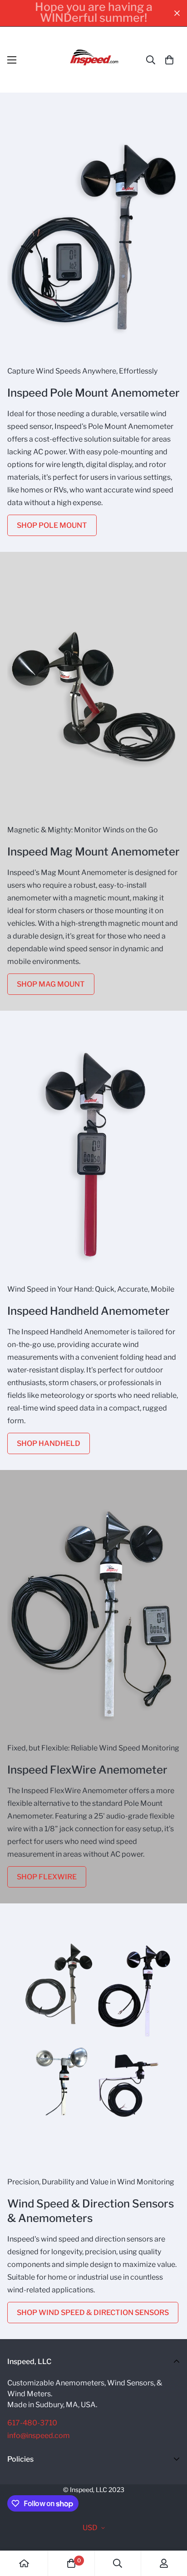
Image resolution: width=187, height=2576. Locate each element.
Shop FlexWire (47, 1877)
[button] (169, 60)
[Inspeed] (94, 60)
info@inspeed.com (39, 2436)
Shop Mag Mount (51, 984)
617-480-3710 (32, 2423)
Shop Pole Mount (52, 525)
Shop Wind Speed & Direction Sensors (93, 2313)
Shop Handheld (49, 1443)
